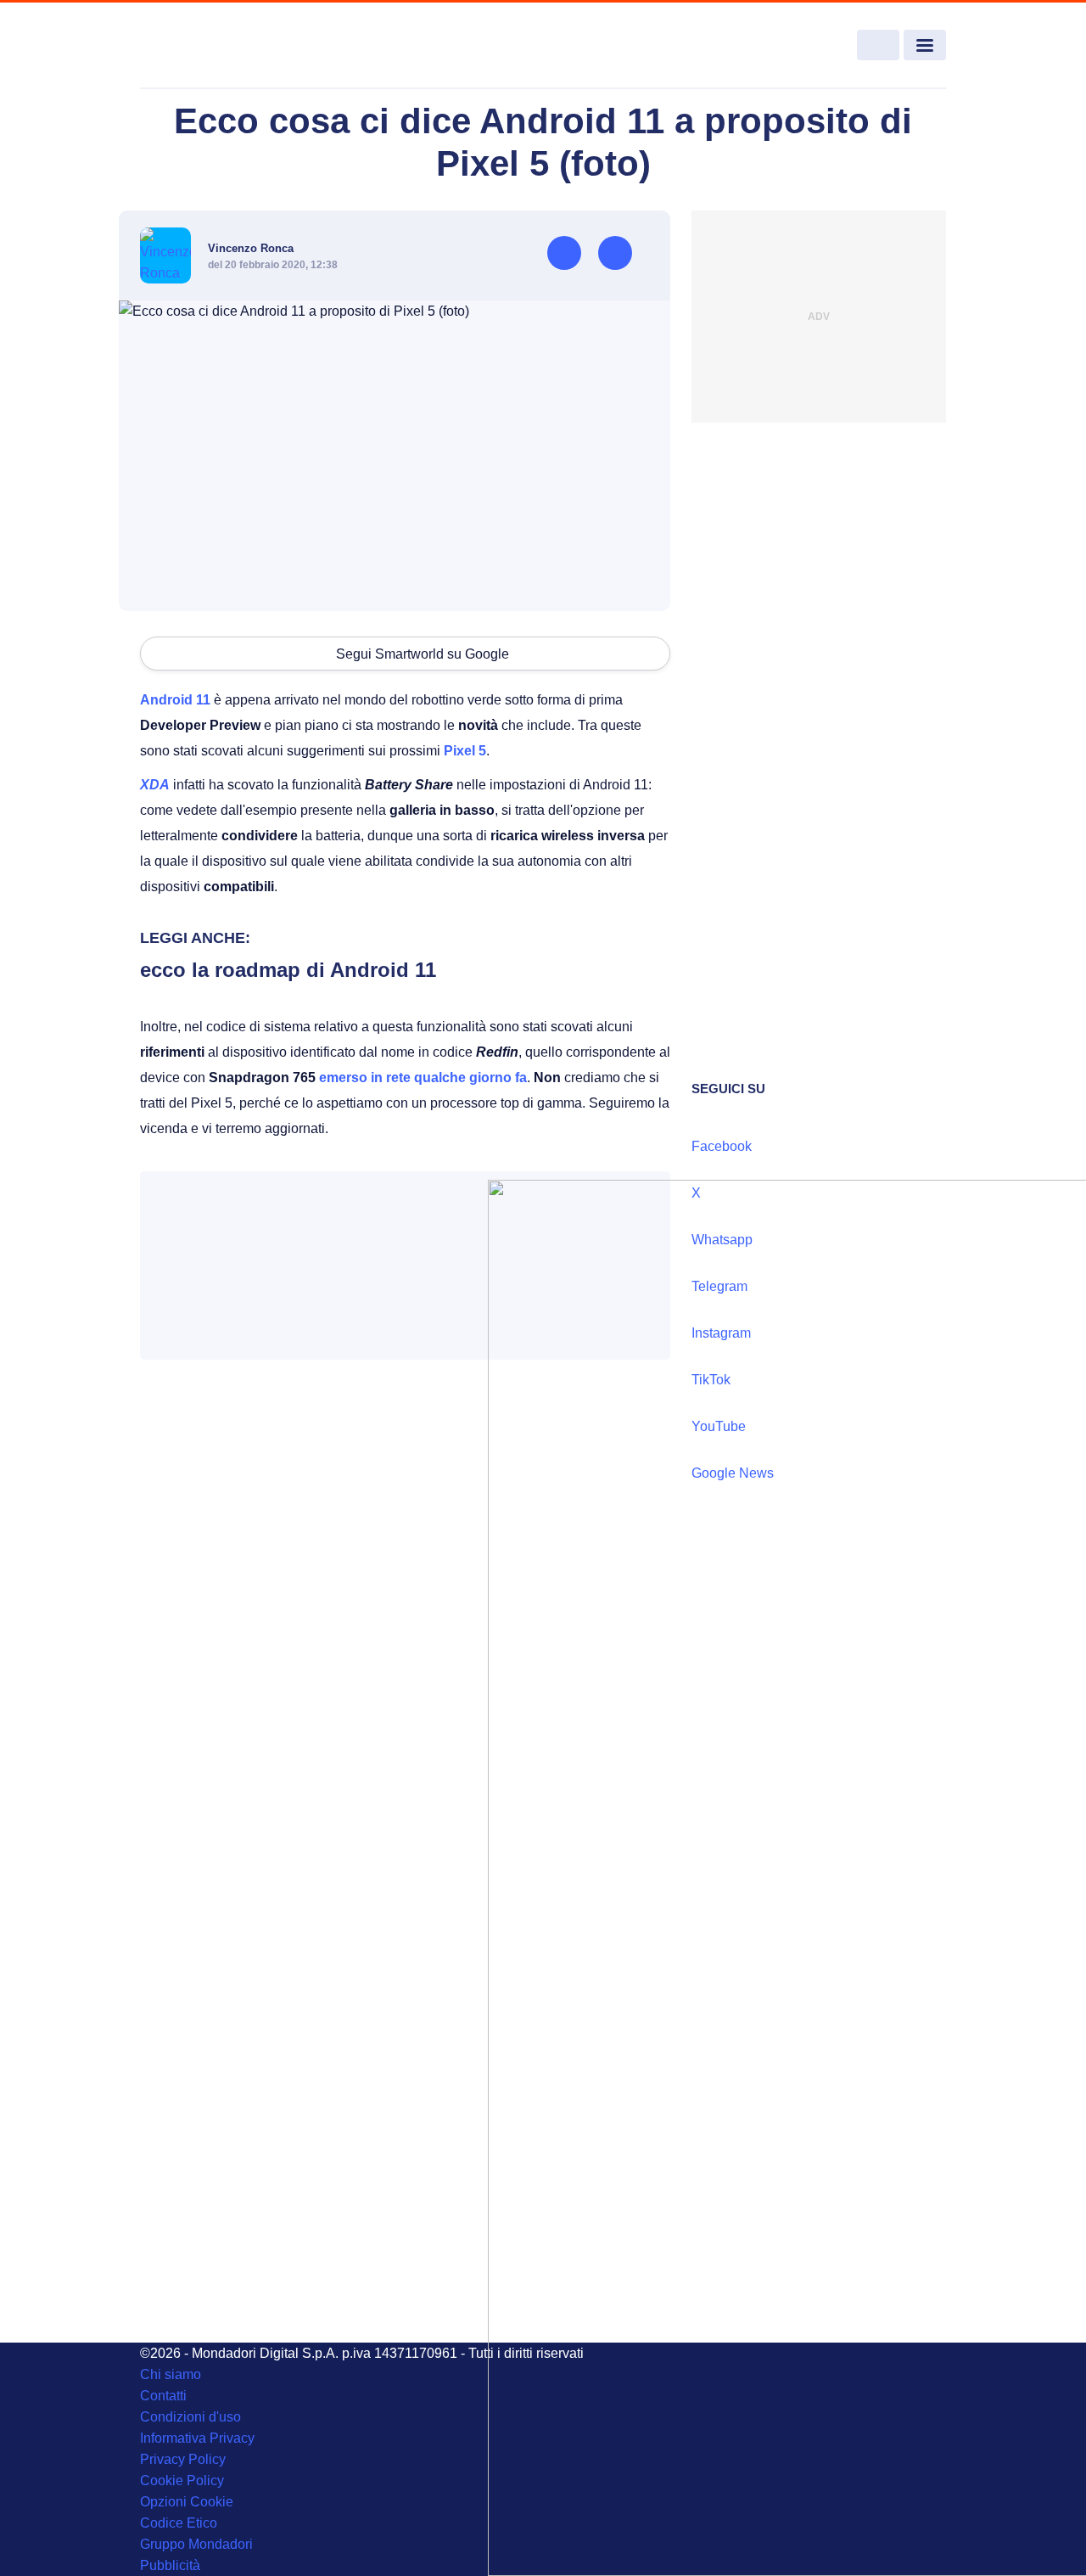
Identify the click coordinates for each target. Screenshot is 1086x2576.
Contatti (163, 2396)
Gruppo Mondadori (196, 2544)
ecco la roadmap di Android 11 (288, 970)
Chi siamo (171, 2374)
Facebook (722, 1146)
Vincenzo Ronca (251, 248)
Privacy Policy (183, 2459)
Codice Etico (179, 2523)
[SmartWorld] (222, 46)
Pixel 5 (465, 751)
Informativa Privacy (197, 2438)
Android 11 (175, 700)
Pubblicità (170, 2565)
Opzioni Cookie (187, 2502)
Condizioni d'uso (190, 2417)
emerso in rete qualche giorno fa (423, 1078)
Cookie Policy (182, 2481)
